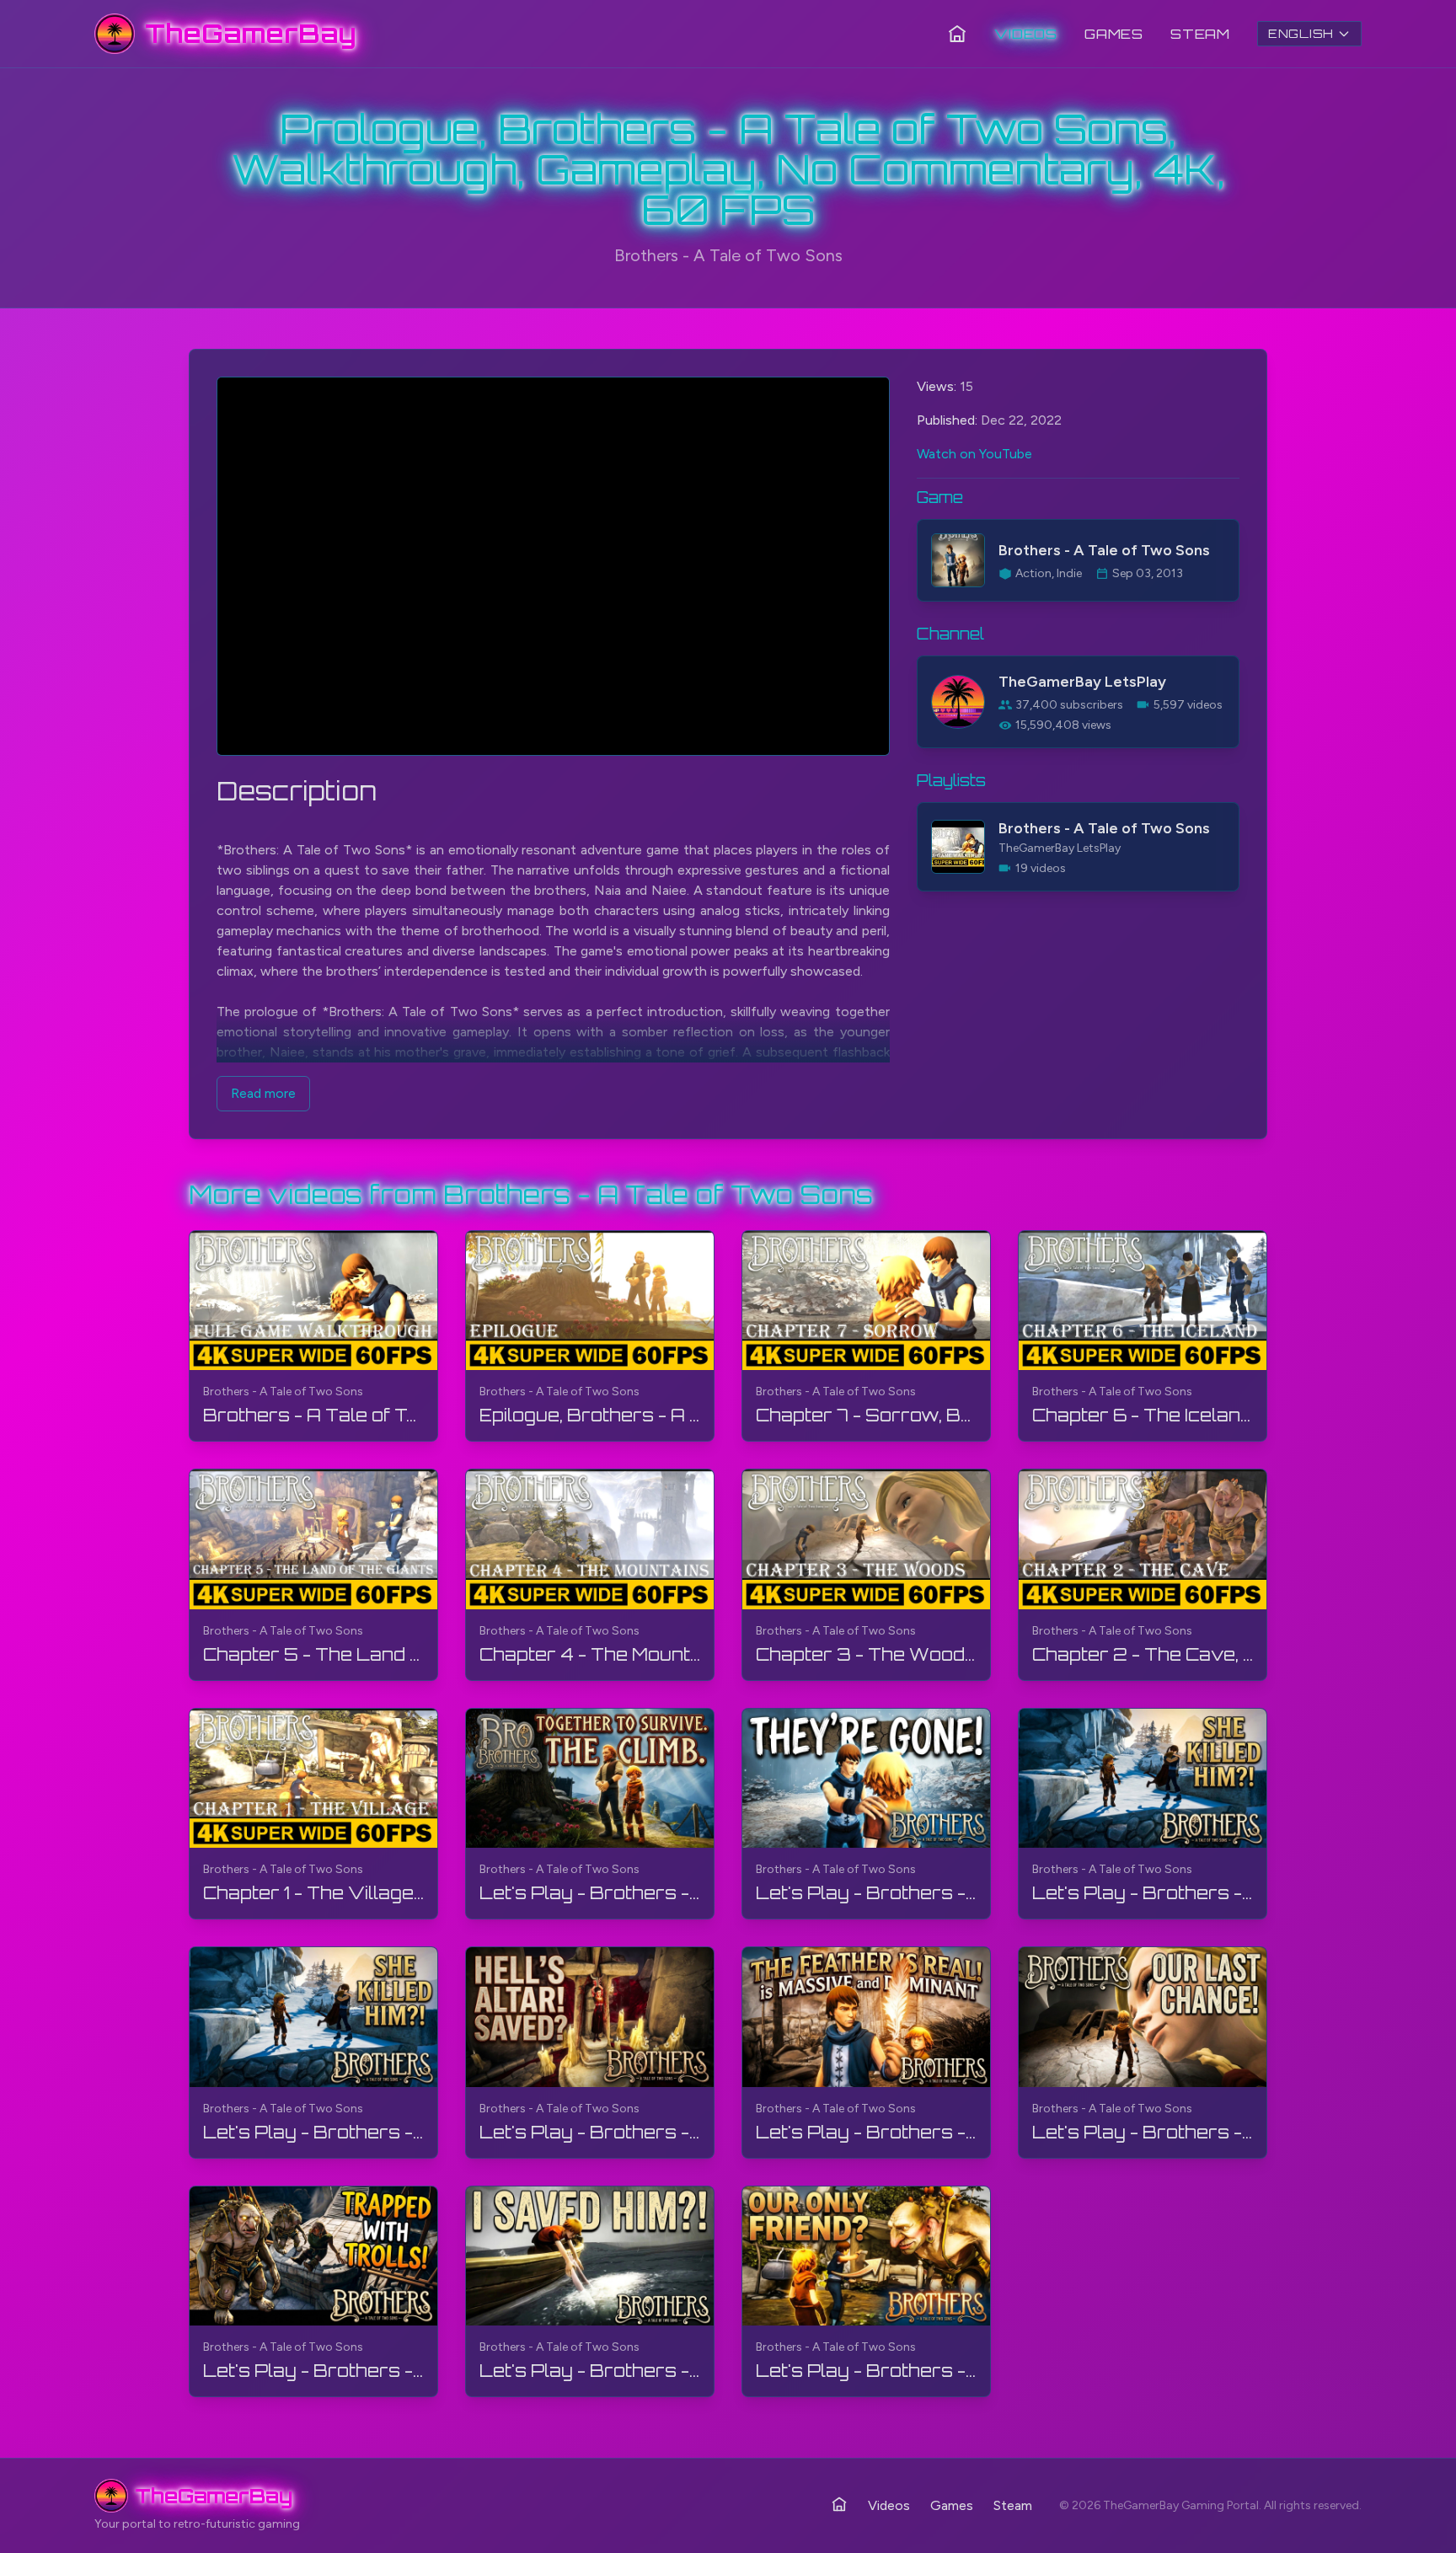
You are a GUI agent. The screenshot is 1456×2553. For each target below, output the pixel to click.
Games (1114, 34)
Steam (1200, 34)
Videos (1026, 34)
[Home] (957, 34)
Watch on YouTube (974, 454)
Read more (263, 1093)
